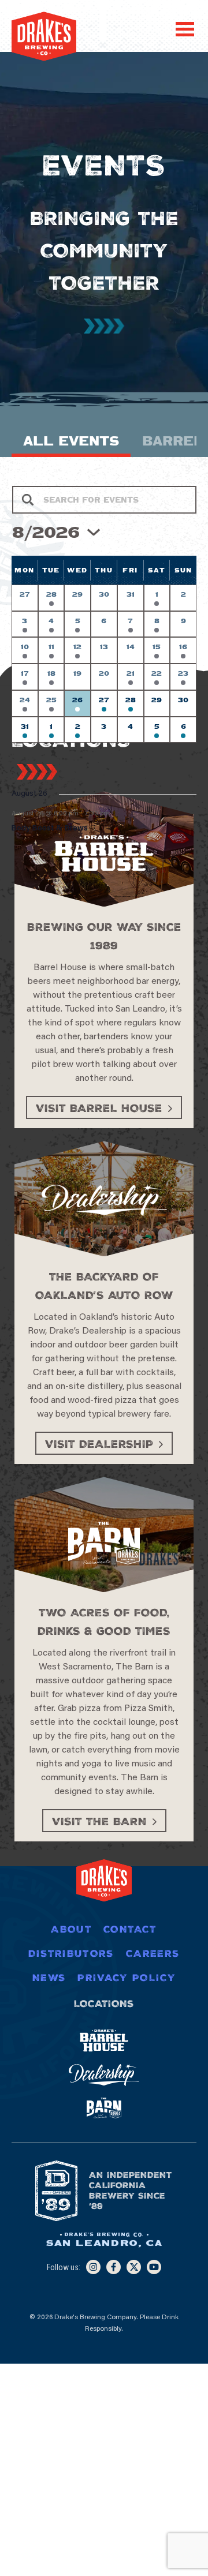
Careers (153, 1953)
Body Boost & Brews (50, 829)
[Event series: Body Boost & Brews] (116, 813)
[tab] (71, 444)
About (71, 1929)
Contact (130, 1929)
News (49, 1978)
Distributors (71, 1953)
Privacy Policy (127, 1978)
